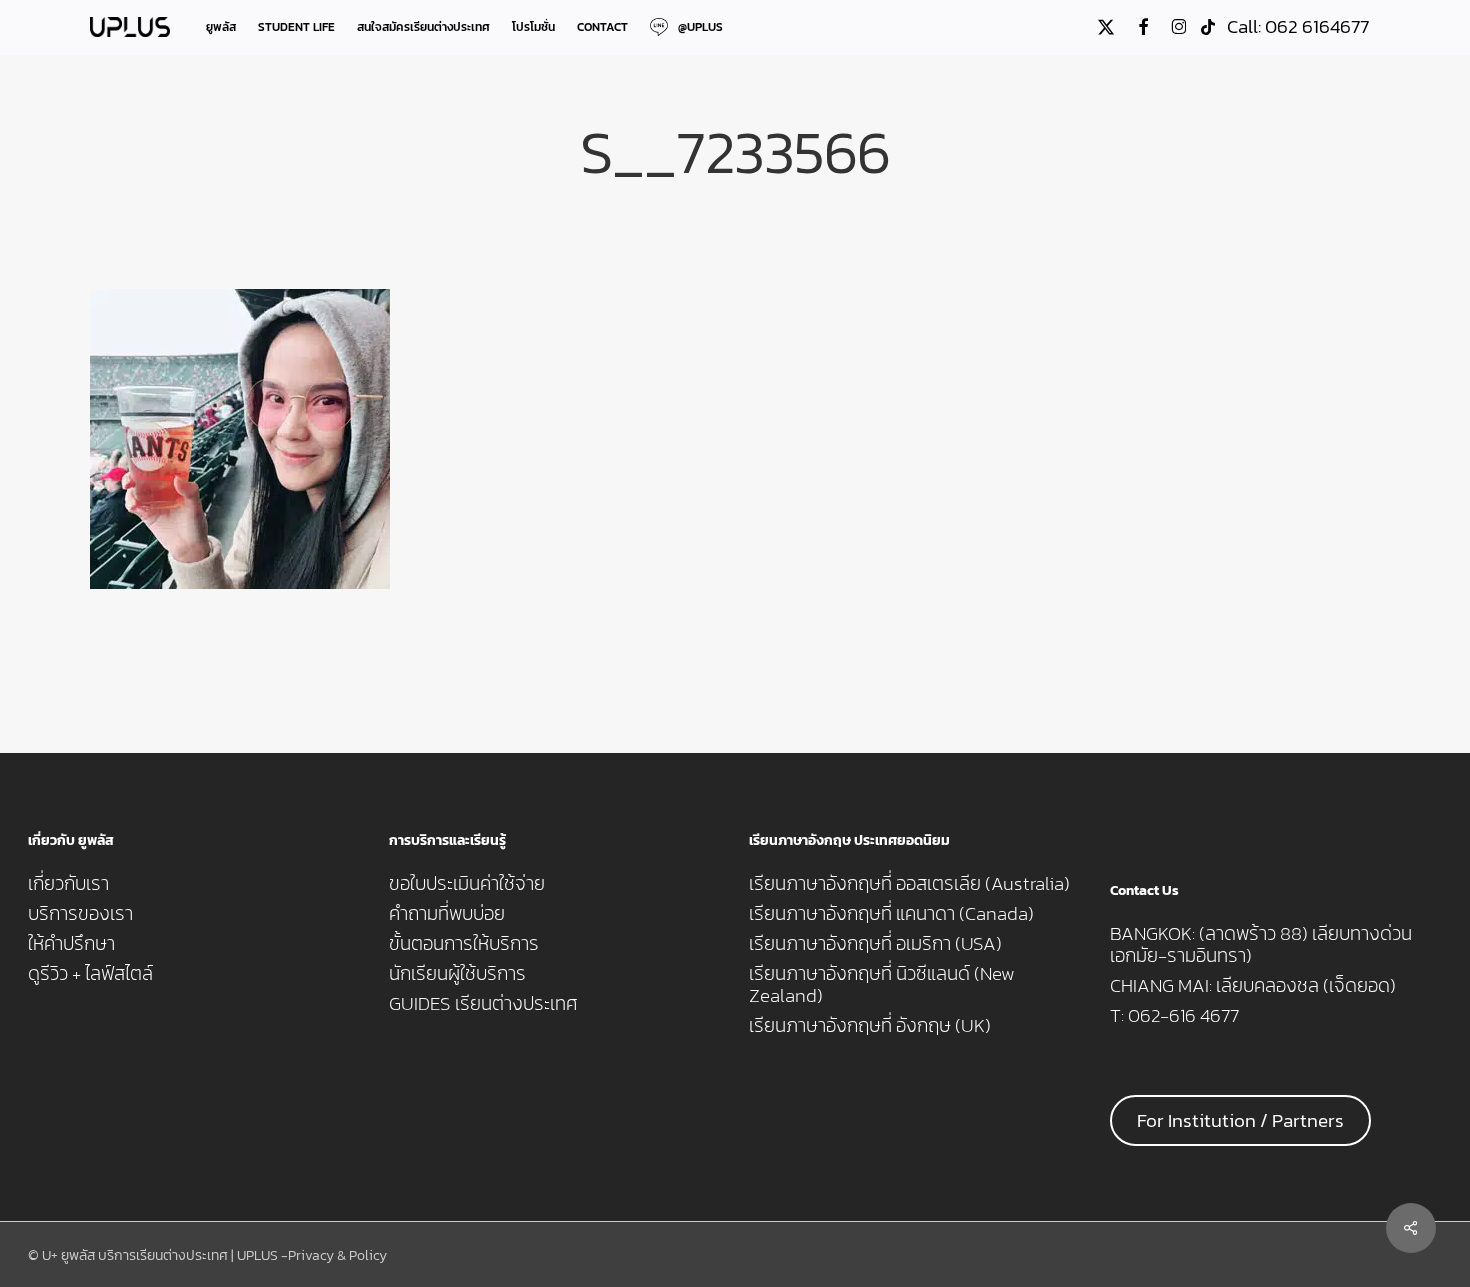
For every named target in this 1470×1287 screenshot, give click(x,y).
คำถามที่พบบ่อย (447, 914)
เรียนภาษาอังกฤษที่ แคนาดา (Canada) (891, 914)
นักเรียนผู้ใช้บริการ (457, 974)
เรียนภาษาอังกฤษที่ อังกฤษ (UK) (870, 1026)
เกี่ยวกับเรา (68, 884)
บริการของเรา (80, 914)
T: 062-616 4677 (1174, 1016)
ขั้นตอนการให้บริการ (464, 944)
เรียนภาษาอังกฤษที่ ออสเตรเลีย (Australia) (909, 884)
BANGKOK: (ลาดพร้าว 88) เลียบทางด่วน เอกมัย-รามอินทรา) (1261, 945)
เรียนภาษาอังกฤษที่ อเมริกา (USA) (875, 944)
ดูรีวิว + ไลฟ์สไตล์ (90, 974)
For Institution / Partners (1240, 1120)
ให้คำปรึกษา (71, 944)
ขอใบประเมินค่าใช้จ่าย (467, 884)
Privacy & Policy (337, 1255)
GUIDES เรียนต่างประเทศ (483, 1004)
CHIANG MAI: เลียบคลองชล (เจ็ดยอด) (1253, 986)
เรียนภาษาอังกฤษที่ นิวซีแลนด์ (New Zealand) (882, 985)
